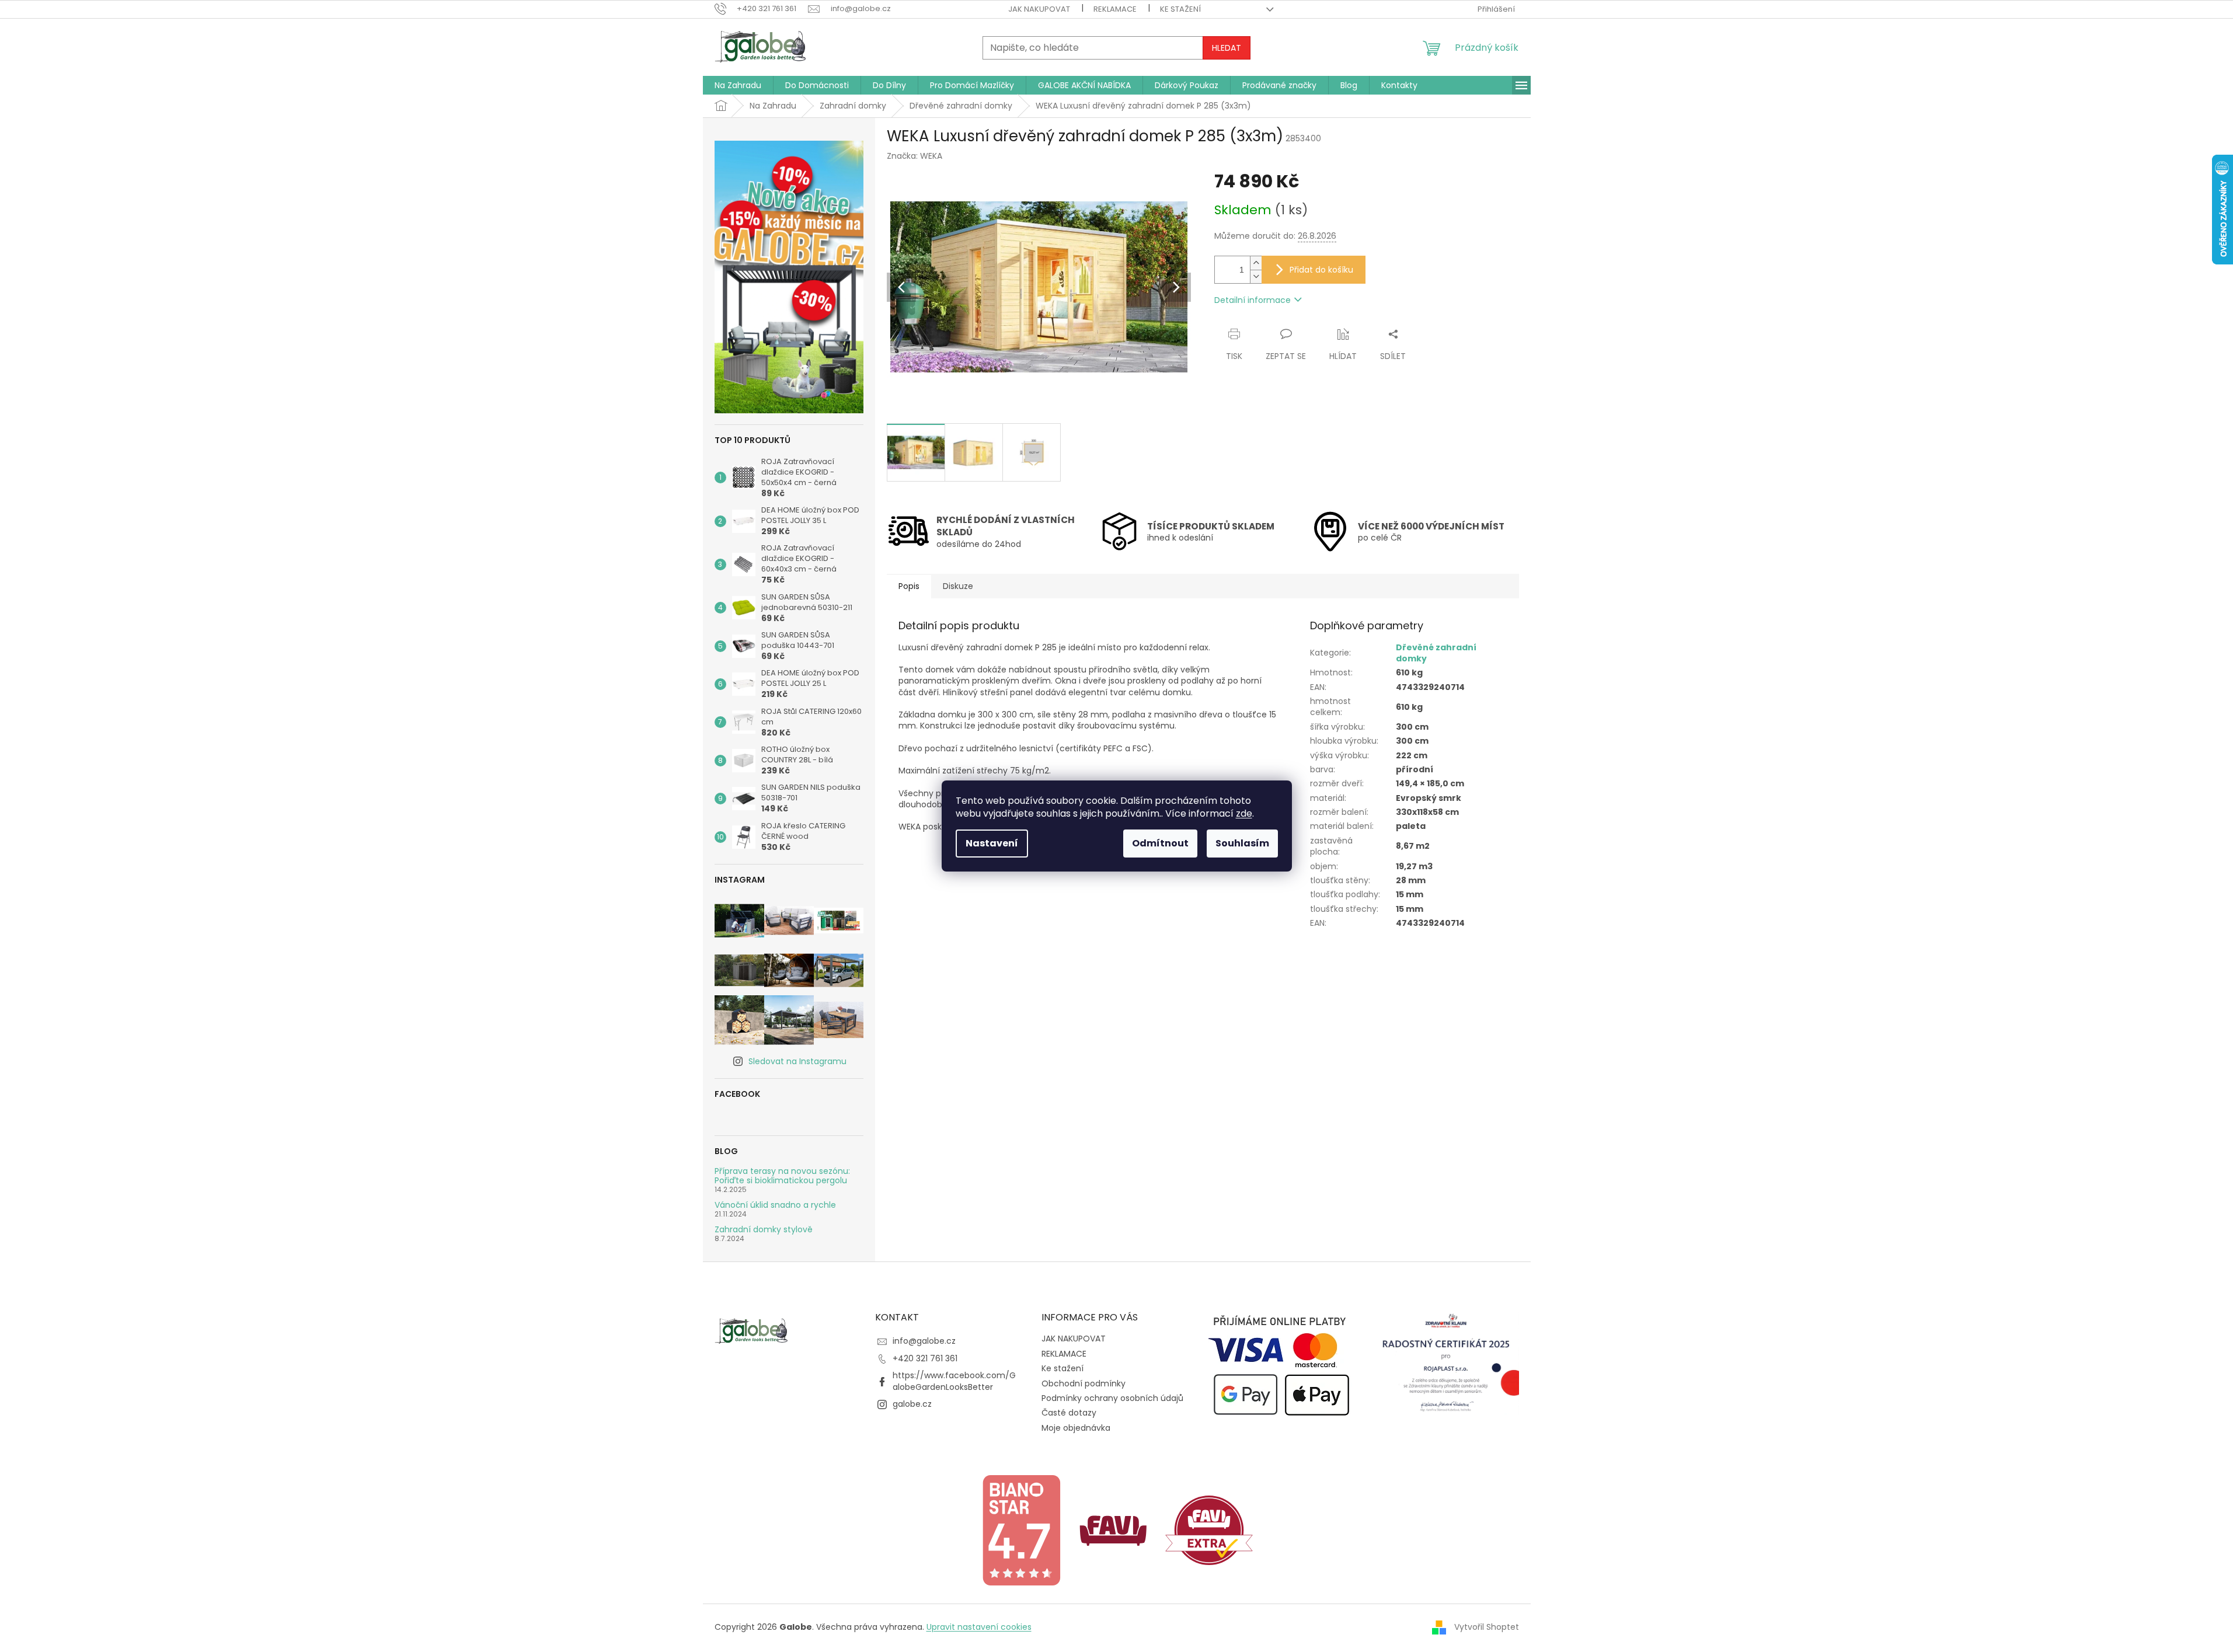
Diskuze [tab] (958, 586)
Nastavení (992, 843)
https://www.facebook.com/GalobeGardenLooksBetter (954, 1381)
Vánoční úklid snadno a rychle (775, 1205)
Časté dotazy (1069, 1413)
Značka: (915, 156)
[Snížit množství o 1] (1256, 276)
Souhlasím (1242, 843)
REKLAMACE (1115, 9)
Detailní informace (1253, 300)
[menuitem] (738, 85)
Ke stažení (1180, 9)
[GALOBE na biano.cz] (1021, 1529)
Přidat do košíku (1321, 270)
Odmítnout (1160, 843)
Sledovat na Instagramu (797, 1061)
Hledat (1227, 48)
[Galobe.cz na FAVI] (1113, 1529)
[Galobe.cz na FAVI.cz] (1209, 1529)
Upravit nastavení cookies (979, 1627)
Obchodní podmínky (1084, 1383)
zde (1244, 813)
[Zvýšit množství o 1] (1256, 263)
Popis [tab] (909, 586)
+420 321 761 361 (925, 1358)
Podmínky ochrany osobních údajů (1112, 1398)
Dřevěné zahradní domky (1436, 653)
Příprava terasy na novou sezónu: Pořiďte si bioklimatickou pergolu (782, 1176)
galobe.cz (912, 1404)
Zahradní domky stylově (764, 1230)
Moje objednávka (1076, 1428)
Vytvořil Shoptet (1487, 1627)
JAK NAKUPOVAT (1039, 9)
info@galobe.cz (924, 1341)
